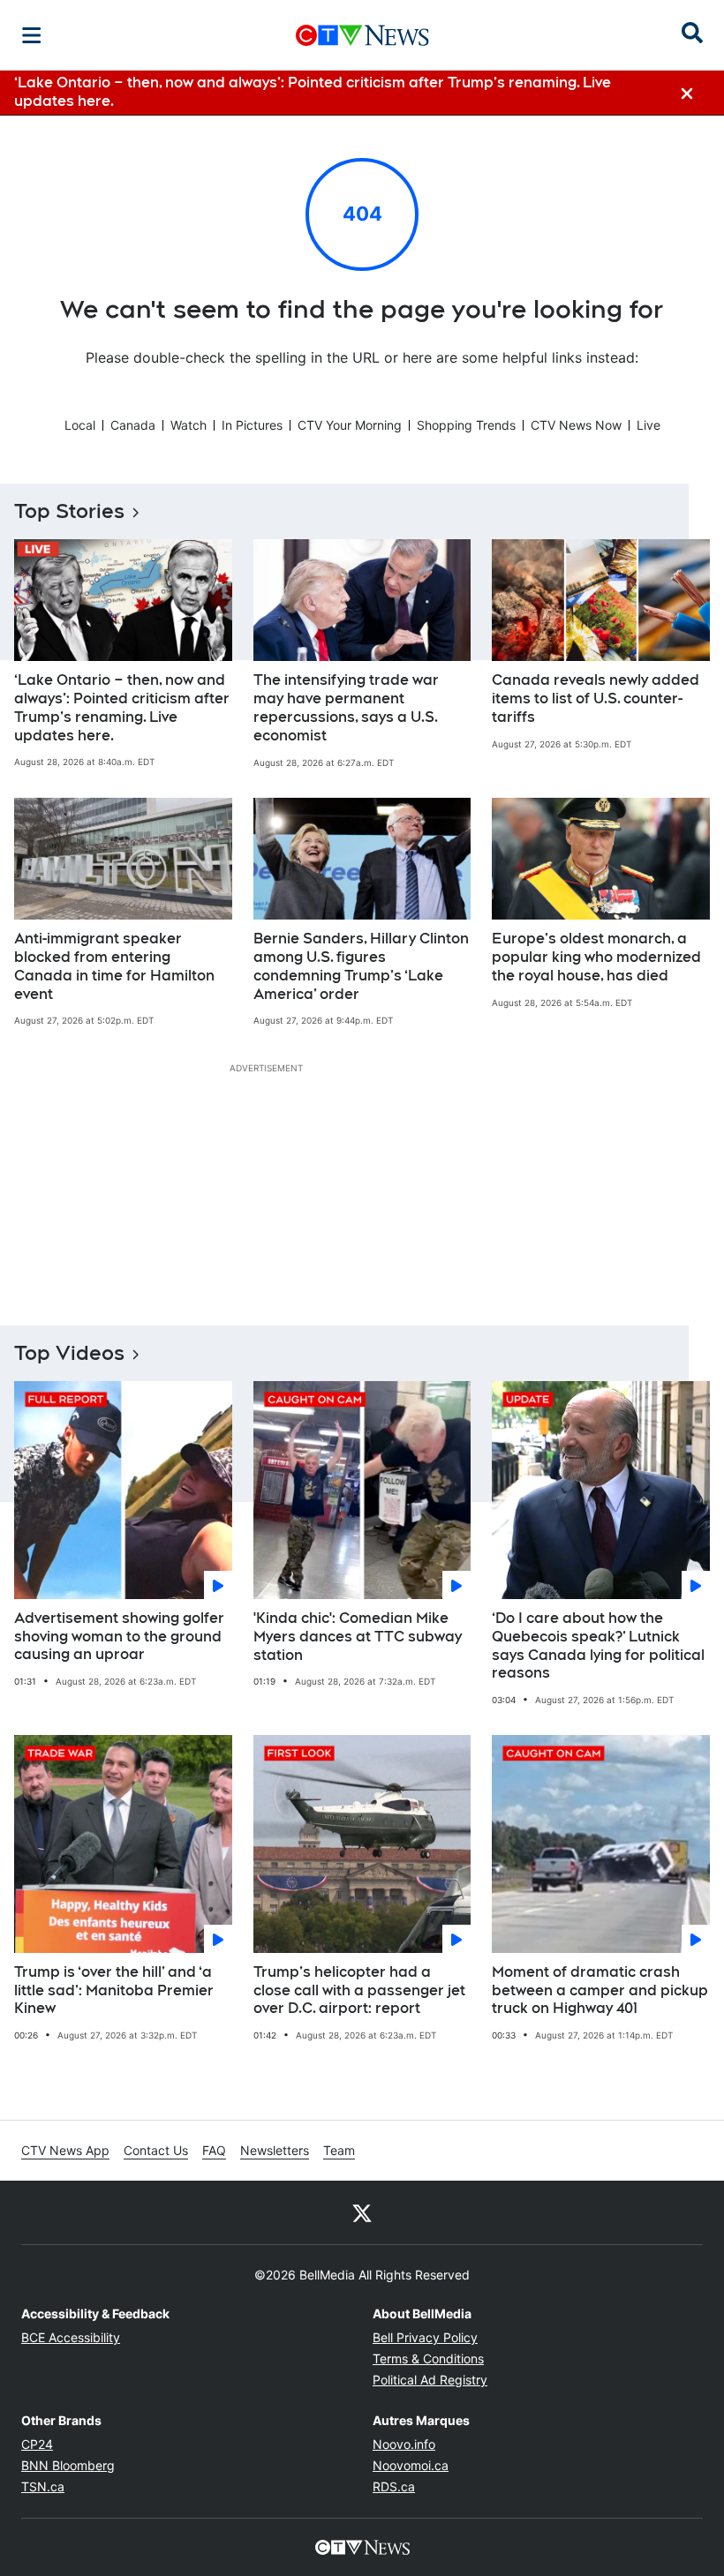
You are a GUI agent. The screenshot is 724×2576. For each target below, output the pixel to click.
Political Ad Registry (430, 2380)
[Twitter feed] (362, 2212)
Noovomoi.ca (411, 2465)
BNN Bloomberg (68, 2465)
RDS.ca (394, 2486)
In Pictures (252, 425)
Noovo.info (404, 2444)
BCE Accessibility (71, 2337)
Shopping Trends (466, 425)
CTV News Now (576, 425)
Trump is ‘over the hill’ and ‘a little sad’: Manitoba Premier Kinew (114, 1990)
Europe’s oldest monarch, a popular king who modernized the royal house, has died (596, 957)
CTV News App (65, 2150)
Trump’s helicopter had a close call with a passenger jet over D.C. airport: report (359, 1990)
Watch (189, 425)
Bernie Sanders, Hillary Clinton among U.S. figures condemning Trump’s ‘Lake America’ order (361, 966)
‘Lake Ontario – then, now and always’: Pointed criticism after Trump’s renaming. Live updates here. (122, 707)
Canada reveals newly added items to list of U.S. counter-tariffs (596, 698)
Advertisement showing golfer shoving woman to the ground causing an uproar (119, 1637)
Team (339, 2150)
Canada (133, 425)
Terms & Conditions (428, 2358)
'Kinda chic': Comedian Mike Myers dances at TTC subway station (358, 1637)
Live (649, 425)
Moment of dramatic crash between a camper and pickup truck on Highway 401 (600, 1990)
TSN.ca (43, 2486)
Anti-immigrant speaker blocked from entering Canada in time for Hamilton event (114, 966)
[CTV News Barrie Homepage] (362, 35)
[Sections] (32, 35)
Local (80, 425)
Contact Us (156, 2150)
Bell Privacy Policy (425, 2337)
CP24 (37, 2444)
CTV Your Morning (350, 425)
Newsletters (275, 2150)
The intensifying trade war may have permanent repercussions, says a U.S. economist (346, 707)
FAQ (214, 2150)
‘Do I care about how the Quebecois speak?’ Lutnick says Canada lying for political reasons (598, 1645)
